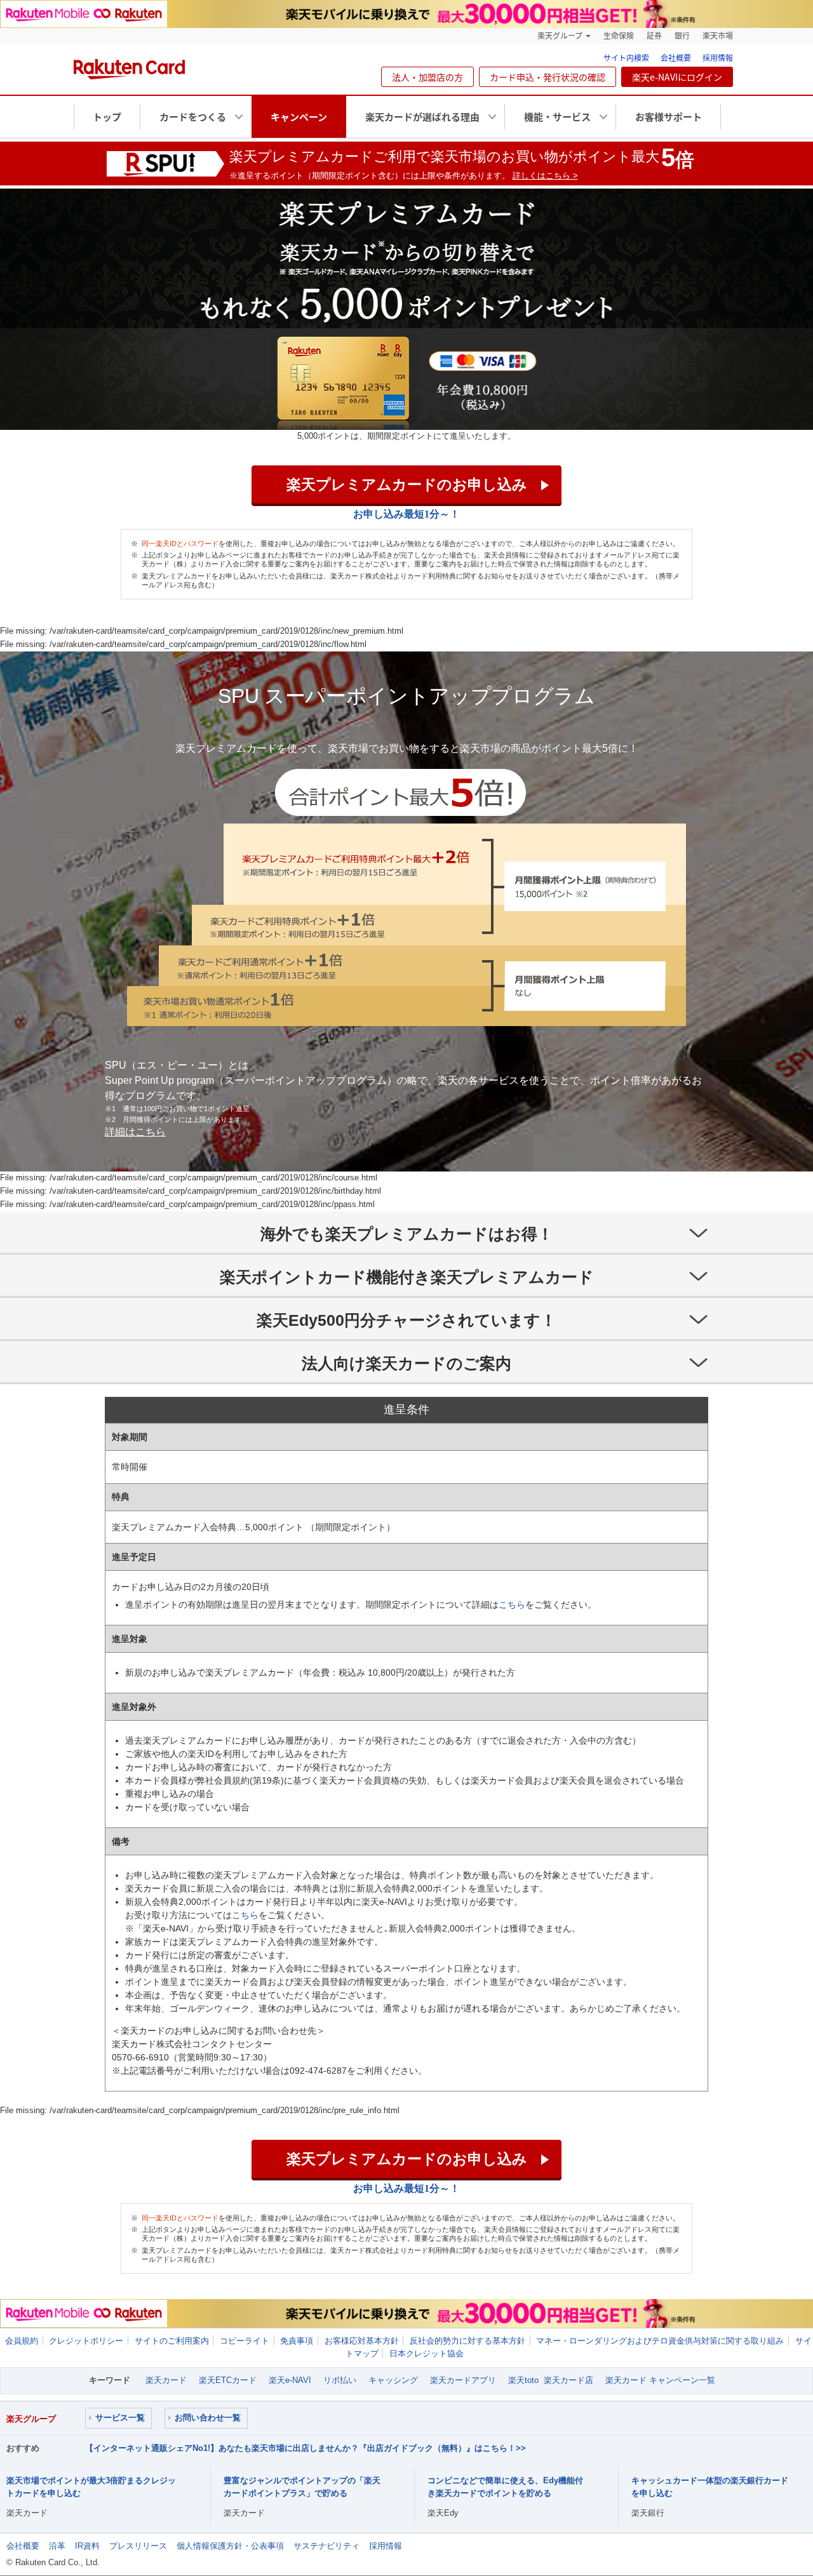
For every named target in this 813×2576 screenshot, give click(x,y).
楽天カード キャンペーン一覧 (660, 2380)
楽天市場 (718, 36)
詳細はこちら (135, 1132)
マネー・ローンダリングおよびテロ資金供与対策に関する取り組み (660, 2341)
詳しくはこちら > (545, 176)
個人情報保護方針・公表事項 (230, 2546)
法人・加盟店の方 (427, 77)
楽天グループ (560, 36)
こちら (512, 1605)
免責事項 (297, 2341)
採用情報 (718, 58)
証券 (654, 36)
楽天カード (166, 2380)
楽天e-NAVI (290, 2380)
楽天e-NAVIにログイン (677, 77)
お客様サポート (669, 117)
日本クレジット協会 (427, 2353)
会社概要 (676, 58)
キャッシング (393, 2380)
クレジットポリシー (86, 2341)
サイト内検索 (626, 58)
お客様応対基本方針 (362, 2341)
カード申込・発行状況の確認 (548, 77)
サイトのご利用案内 (172, 2341)
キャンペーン (299, 117)
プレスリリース (138, 2546)
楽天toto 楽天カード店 (551, 2380)
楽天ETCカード (228, 2380)
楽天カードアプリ (463, 2380)
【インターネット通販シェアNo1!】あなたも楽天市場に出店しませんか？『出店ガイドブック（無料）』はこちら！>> (306, 2448)
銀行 (682, 36)
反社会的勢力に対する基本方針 (467, 2341)
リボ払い (340, 2380)
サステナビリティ (326, 2546)
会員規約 (22, 2341)
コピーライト (245, 2341)
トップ (107, 117)
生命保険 (619, 36)
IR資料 (87, 2546)
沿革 (57, 2546)
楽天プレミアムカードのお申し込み (407, 484)
